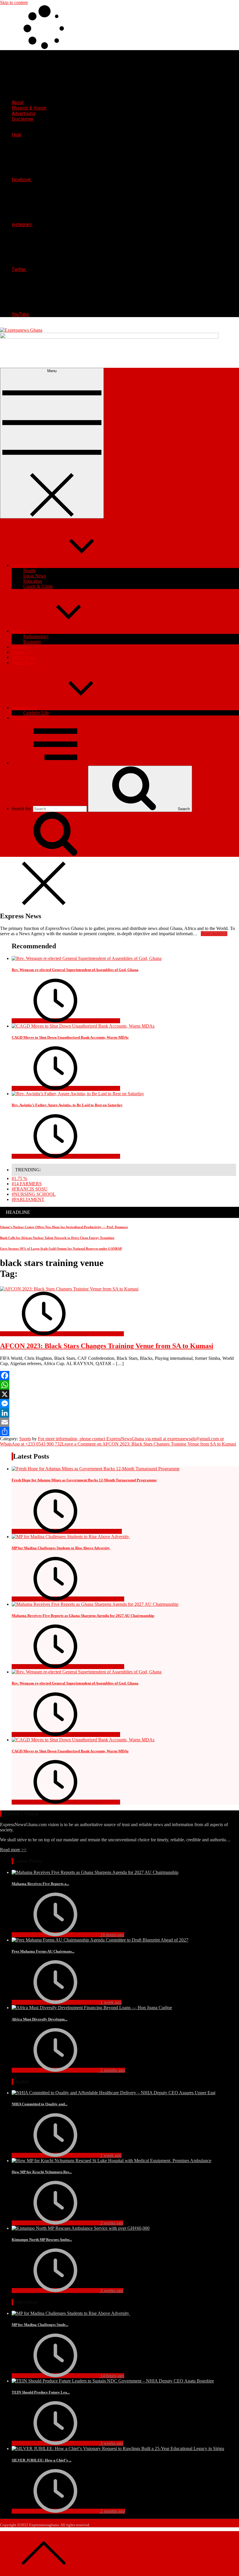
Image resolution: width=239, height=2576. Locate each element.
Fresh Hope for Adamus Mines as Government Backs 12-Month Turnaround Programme (84, 1480)
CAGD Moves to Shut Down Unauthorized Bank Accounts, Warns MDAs (70, 1037)
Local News (35, 576)
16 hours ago (112, 1667)
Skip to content (14, 2)
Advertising (23, 114)
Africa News (23, 657)
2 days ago (110, 1021)
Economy (32, 642)
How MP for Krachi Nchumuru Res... (42, 2172)
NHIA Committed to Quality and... (39, 2104)
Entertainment (24, 707)
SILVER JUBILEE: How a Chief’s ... (42, 2460)
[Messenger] (119, 1404)
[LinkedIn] (119, 1413)
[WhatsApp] (119, 1385)
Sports (17, 652)
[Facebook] (119, 1376)
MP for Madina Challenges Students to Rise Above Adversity (61, 1548)
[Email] (119, 1422)
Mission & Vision (29, 108)
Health (29, 570)
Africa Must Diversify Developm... (39, 2019)
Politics (18, 631)
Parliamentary (36, 636)
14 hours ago (112, 1599)
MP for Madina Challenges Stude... (40, 2325)
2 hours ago (110, 1531)
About (18, 102)
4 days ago (110, 1156)
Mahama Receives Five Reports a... (40, 1884)
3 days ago (110, 1088)
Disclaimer (23, 119)
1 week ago (110, 2002)
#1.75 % (19, 1178)
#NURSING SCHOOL (34, 1194)
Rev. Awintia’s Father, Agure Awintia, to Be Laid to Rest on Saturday (67, 1105)
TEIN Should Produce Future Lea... (41, 2392)
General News (25, 565)
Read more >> (13, 1850)
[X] (119, 1394)
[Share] (119, 1432)
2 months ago (112, 2070)
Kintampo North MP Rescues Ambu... (42, 2240)
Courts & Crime (38, 586)
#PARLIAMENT (28, 1199)
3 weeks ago (111, 2223)
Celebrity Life (36, 713)
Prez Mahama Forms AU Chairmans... (43, 1951)
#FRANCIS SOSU (30, 1189)
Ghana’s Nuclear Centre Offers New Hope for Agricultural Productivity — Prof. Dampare (64, 1227)
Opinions (20, 718)
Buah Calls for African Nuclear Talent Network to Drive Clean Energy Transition (57, 1238)
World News (23, 663)
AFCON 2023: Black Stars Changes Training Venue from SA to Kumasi (107, 1346)
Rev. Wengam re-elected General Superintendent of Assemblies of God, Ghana (75, 970)
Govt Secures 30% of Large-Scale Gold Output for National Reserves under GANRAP (61, 1249)
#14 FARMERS (27, 1184)
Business (20, 647)
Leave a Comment (149, 1444)
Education (33, 581)
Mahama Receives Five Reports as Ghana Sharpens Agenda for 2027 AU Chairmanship (83, 1616)
